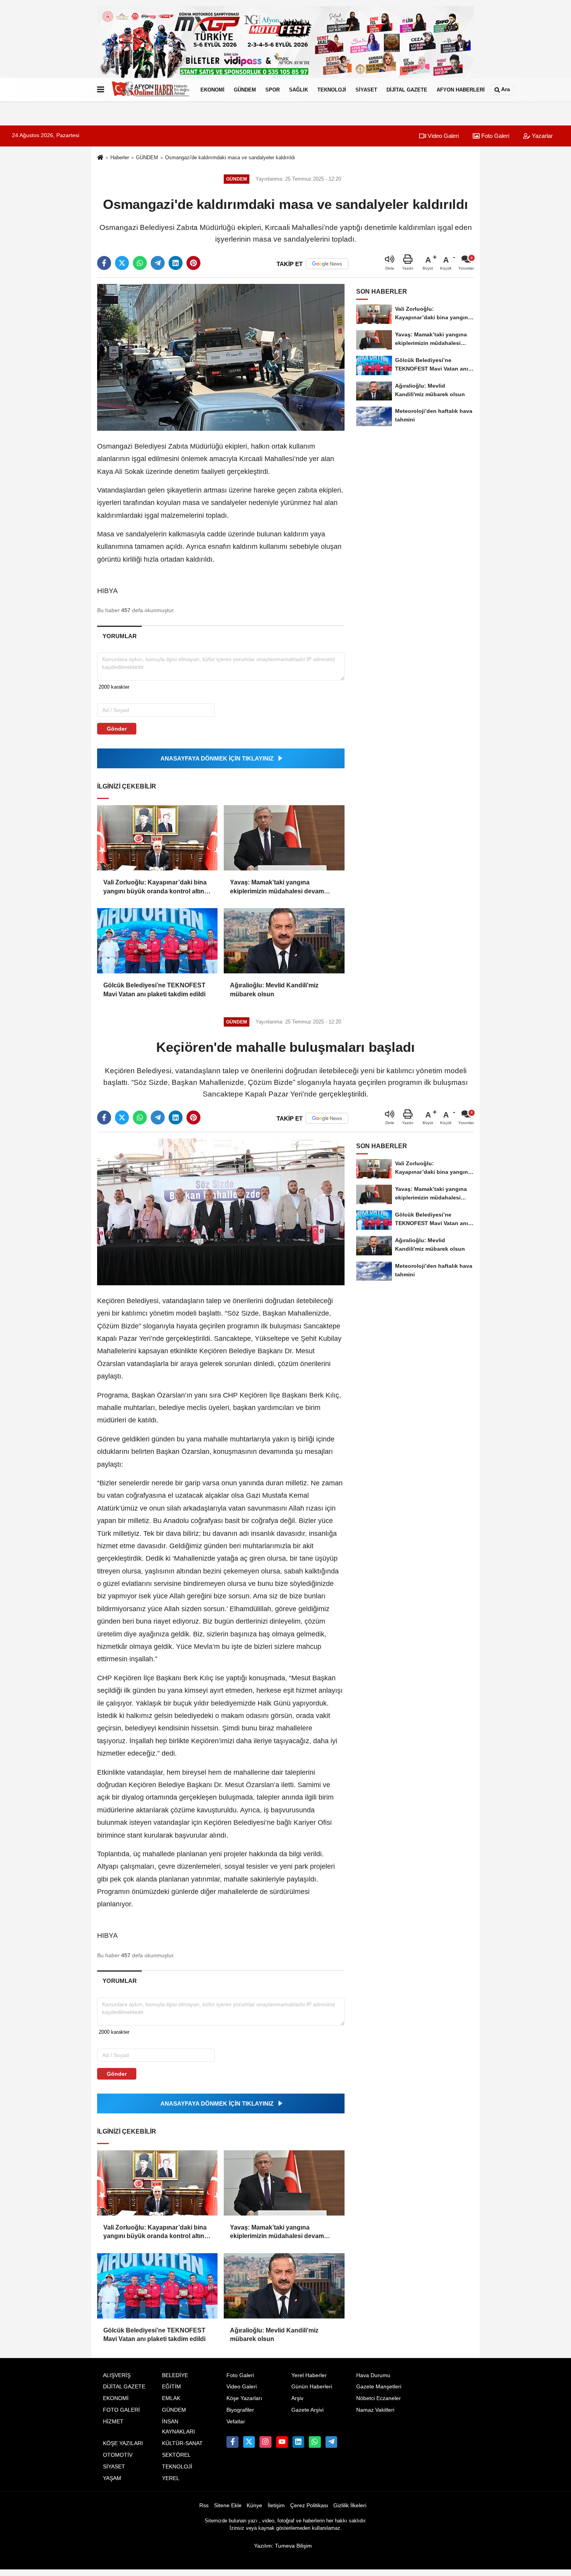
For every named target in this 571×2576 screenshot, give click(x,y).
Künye (254, 2506)
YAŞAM (112, 2478)
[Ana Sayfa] (100, 158)
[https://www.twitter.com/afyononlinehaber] (249, 2442)
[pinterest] (193, 263)
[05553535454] (315, 2442)
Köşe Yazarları (244, 2398)
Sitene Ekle (228, 2506)
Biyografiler (240, 2410)
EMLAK (171, 2398)
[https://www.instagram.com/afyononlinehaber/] (265, 2442)
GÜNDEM (245, 90)
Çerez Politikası (309, 2506)
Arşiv (297, 2398)
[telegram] (158, 263)
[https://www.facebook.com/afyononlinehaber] (232, 2442)
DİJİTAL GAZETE (407, 90)
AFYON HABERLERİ (461, 90)
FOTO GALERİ (121, 2410)
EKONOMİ (212, 90)
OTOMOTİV (118, 2455)
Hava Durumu (373, 2375)
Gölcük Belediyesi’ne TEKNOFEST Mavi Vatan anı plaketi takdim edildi (154, 989)
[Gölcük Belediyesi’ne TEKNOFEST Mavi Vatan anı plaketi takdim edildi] (157, 941)
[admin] (331, 2442)
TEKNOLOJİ (332, 90)
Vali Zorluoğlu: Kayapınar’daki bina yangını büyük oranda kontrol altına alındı (156, 887)
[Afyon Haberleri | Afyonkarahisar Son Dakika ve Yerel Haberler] (151, 90)
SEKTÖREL (176, 2455)
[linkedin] (176, 263)
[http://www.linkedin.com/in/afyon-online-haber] (298, 2442)
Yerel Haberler (309, 2375)
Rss (204, 2506)
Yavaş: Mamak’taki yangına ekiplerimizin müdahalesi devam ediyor (277, 887)
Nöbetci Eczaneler (379, 2398)
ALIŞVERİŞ (117, 2375)
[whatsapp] (140, 263)
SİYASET (366, 90)
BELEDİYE (175, 2375)
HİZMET (113, 2422)
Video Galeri (442, 136)
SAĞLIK (299, 90)
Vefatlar (236, 2422)
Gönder (117, 729)
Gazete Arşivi (307, 2410)
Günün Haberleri (312, 2387)
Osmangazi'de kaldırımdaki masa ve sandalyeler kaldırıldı (230, 158)
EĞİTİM (171, 2387)
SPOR (272, 90)
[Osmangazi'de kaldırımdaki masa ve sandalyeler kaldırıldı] (221, 357)
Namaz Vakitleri (375, 2410)
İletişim (276, 2506)
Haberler (120, 158)
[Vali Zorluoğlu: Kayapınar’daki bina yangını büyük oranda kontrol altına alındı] (157, 838)
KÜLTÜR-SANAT (182, 2443)
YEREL (171, 2478)
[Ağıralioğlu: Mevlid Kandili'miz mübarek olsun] (284, 941)
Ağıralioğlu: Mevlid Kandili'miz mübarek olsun (274, 989)
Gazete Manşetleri (379, 2387)
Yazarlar (541, 136)
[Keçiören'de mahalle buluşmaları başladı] (221, 1212)
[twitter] (122, 263)
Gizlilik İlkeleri (350, 2506)
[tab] (119, 636)
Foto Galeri (494, 136)
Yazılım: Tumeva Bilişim (283, 2546)
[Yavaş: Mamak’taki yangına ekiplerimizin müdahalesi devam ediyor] (284, 838)
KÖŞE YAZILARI (123, 2443)
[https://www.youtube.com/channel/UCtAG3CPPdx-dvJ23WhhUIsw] (282, 2442)
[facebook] (104, 263)
